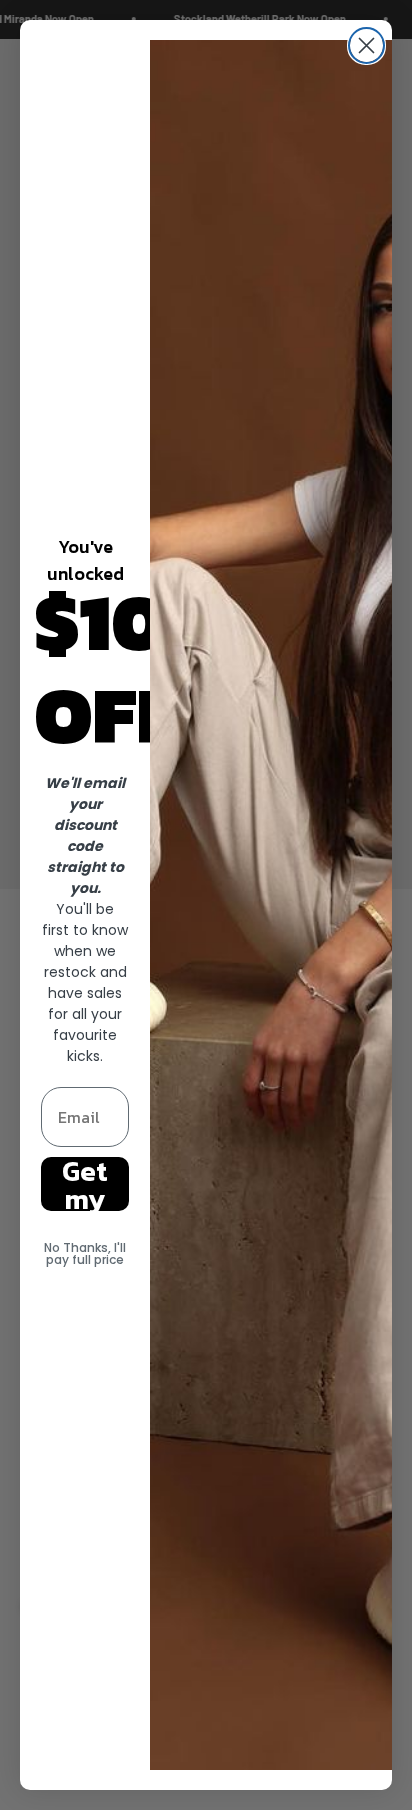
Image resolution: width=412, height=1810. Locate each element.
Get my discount (85, 1184)
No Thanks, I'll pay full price (85, 1253)
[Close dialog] (366, 45)
